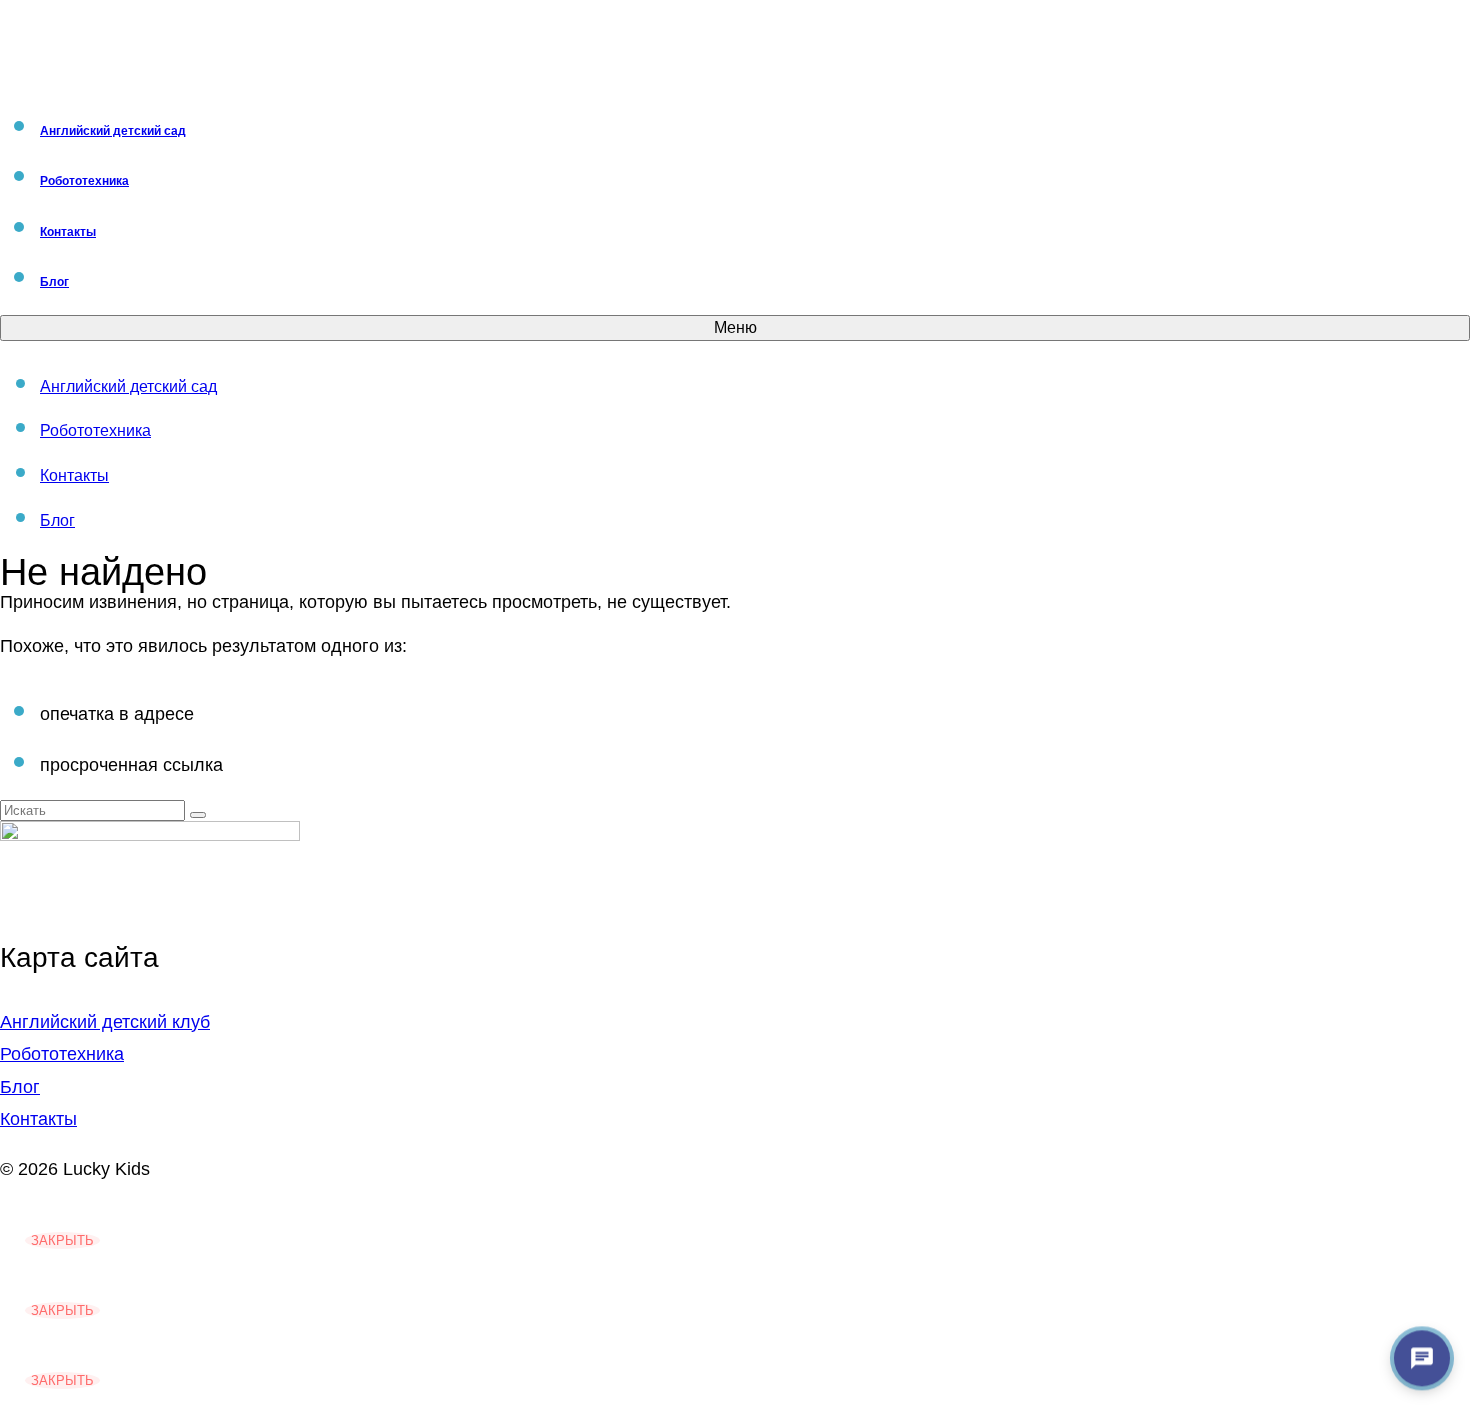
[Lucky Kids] (735, 45)
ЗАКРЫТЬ (62, 1240)
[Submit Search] (198, 815)
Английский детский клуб (105, 1022)
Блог (20, 1087)
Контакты (38, 1119)
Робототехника (62, 1054)
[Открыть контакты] (1422, 1358)
